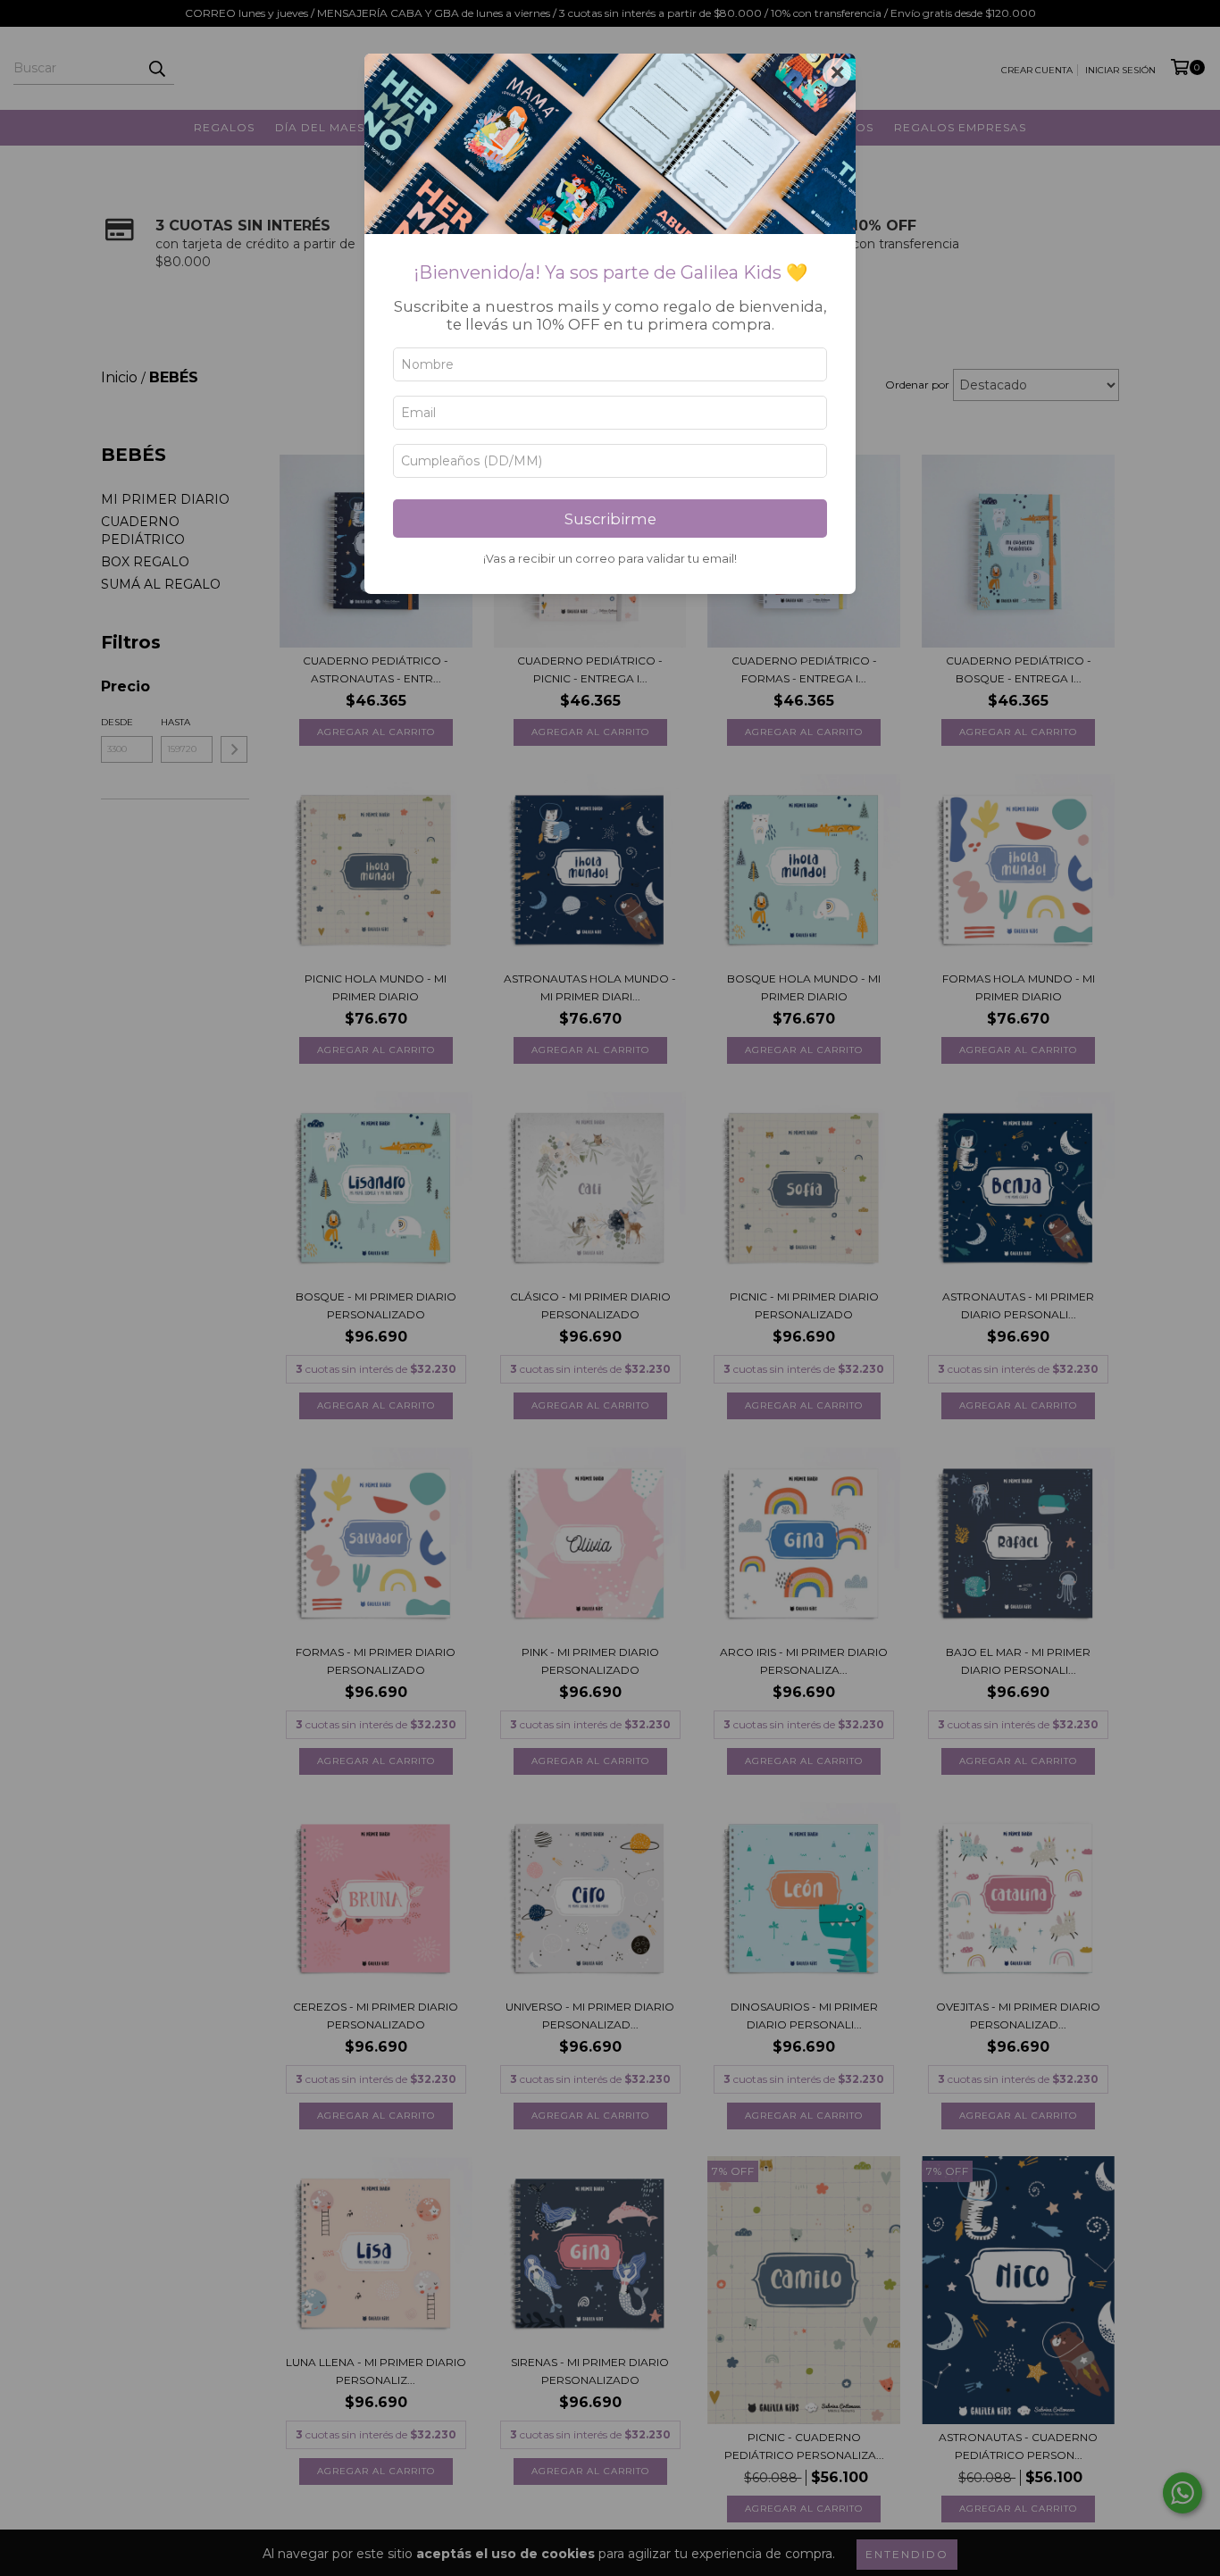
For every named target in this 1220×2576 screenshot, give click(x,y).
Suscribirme (610, 519)
